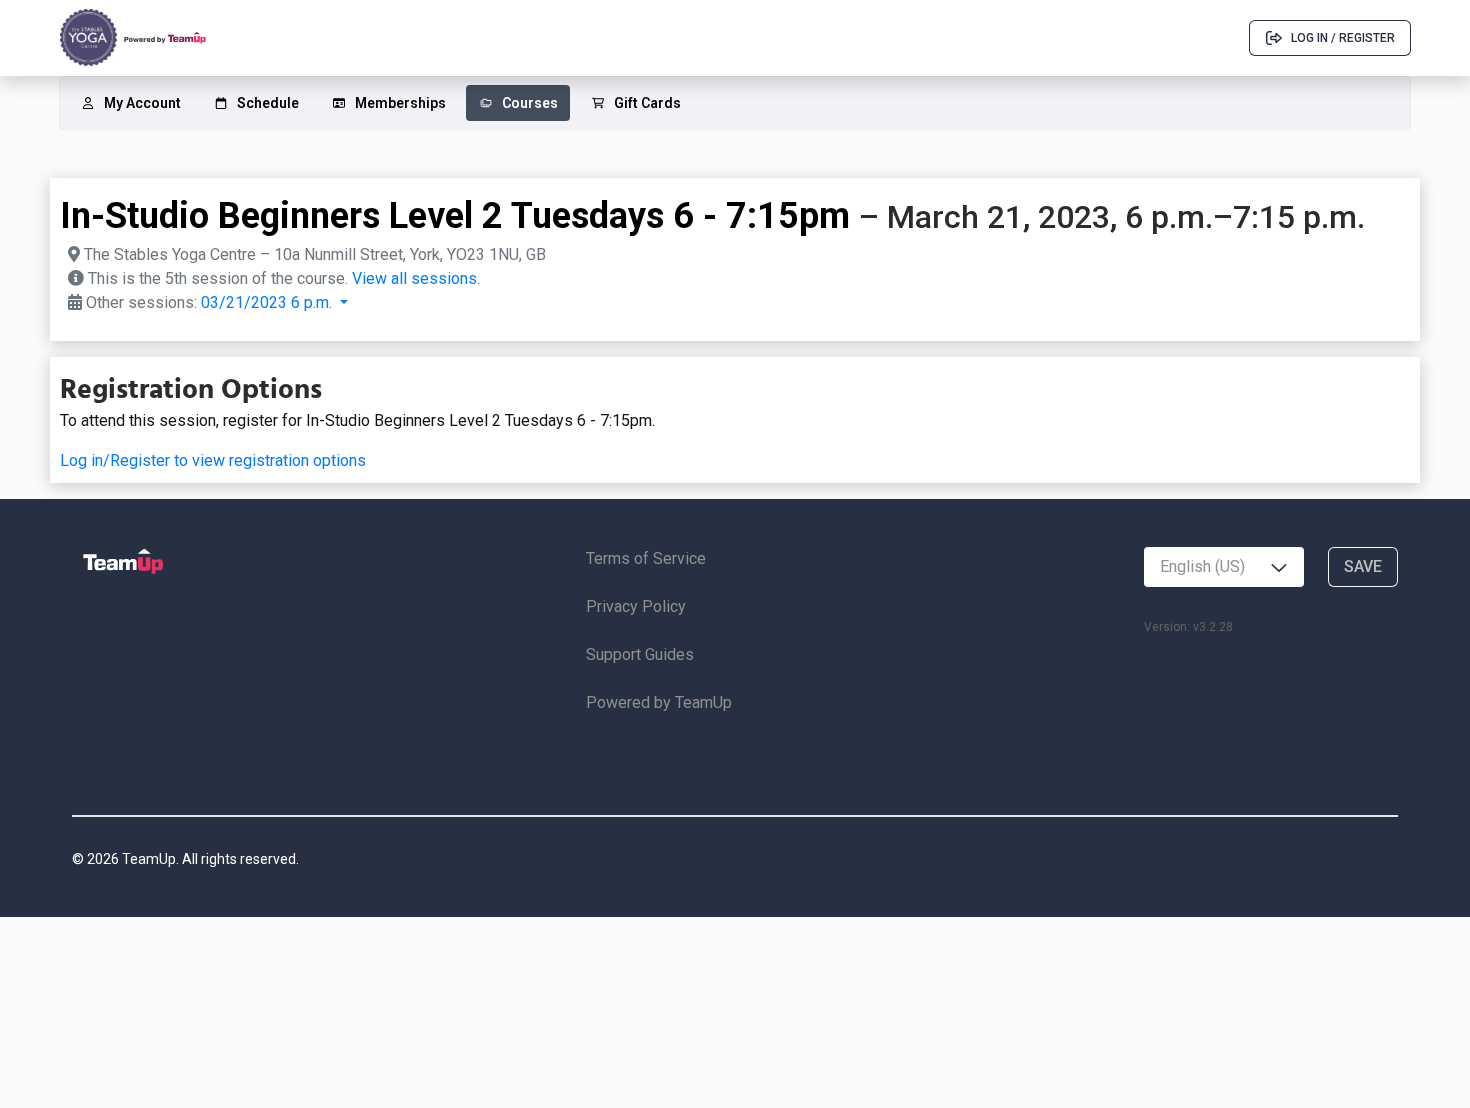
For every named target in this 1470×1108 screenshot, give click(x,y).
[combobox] (1224, 567)
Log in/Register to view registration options (213, 460)
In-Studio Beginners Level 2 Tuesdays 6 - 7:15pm (455, 216)
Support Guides (640, 654)
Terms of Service (646, 558)
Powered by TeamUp (659, 702)
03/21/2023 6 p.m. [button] (268, 302)
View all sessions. (416, 278)
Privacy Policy (636, 606)
